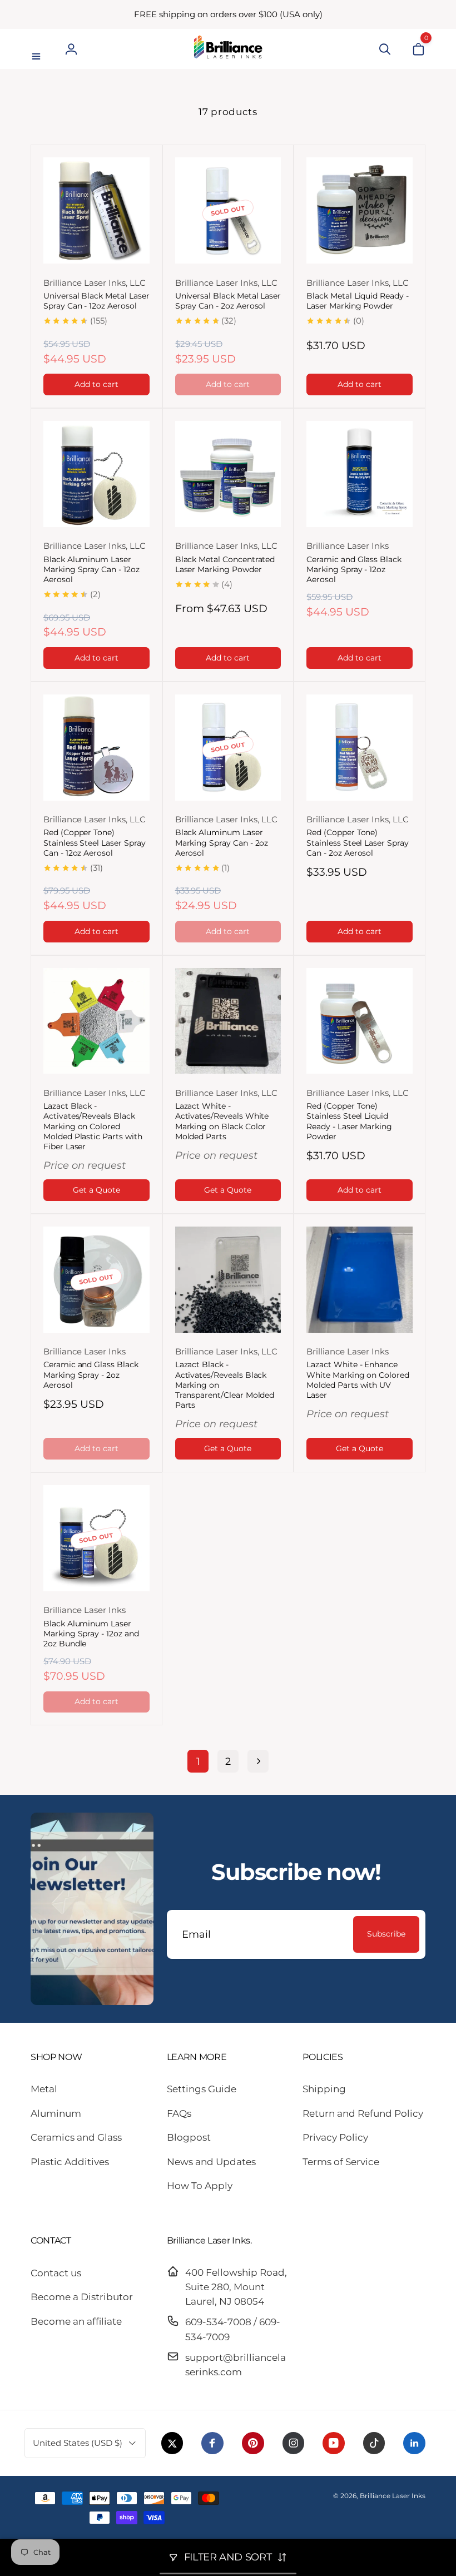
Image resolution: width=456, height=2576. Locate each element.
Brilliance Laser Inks (393, 2496)
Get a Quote (96, 1190)
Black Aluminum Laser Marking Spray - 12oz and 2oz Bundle (91, 1634)
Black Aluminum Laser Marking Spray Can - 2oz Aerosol (222, 842)
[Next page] (258, 1761)
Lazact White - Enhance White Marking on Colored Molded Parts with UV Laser (358, 1380)
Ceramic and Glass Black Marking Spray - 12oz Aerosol (354, 569)
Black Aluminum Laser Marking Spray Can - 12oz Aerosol (91, 569)
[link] (228, 14)
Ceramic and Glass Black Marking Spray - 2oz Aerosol (91, 1374)
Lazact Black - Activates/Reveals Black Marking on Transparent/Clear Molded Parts (225, 1385)
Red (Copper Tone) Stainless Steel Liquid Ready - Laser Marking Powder (349, 1121)
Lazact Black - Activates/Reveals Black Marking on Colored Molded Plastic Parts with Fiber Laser (93, 1126)
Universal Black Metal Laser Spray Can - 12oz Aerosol (96, 301)
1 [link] (198, 1761)
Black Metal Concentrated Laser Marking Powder (225, 564)
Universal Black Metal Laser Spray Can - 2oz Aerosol (228, 301)
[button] (38, 49)
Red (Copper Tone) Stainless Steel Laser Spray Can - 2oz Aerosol (358, 842)
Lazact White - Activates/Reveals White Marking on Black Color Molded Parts (222, 1121)
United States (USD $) (78, 2443)
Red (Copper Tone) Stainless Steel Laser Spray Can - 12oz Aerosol (95, 842)
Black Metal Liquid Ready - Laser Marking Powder (358, 301)
